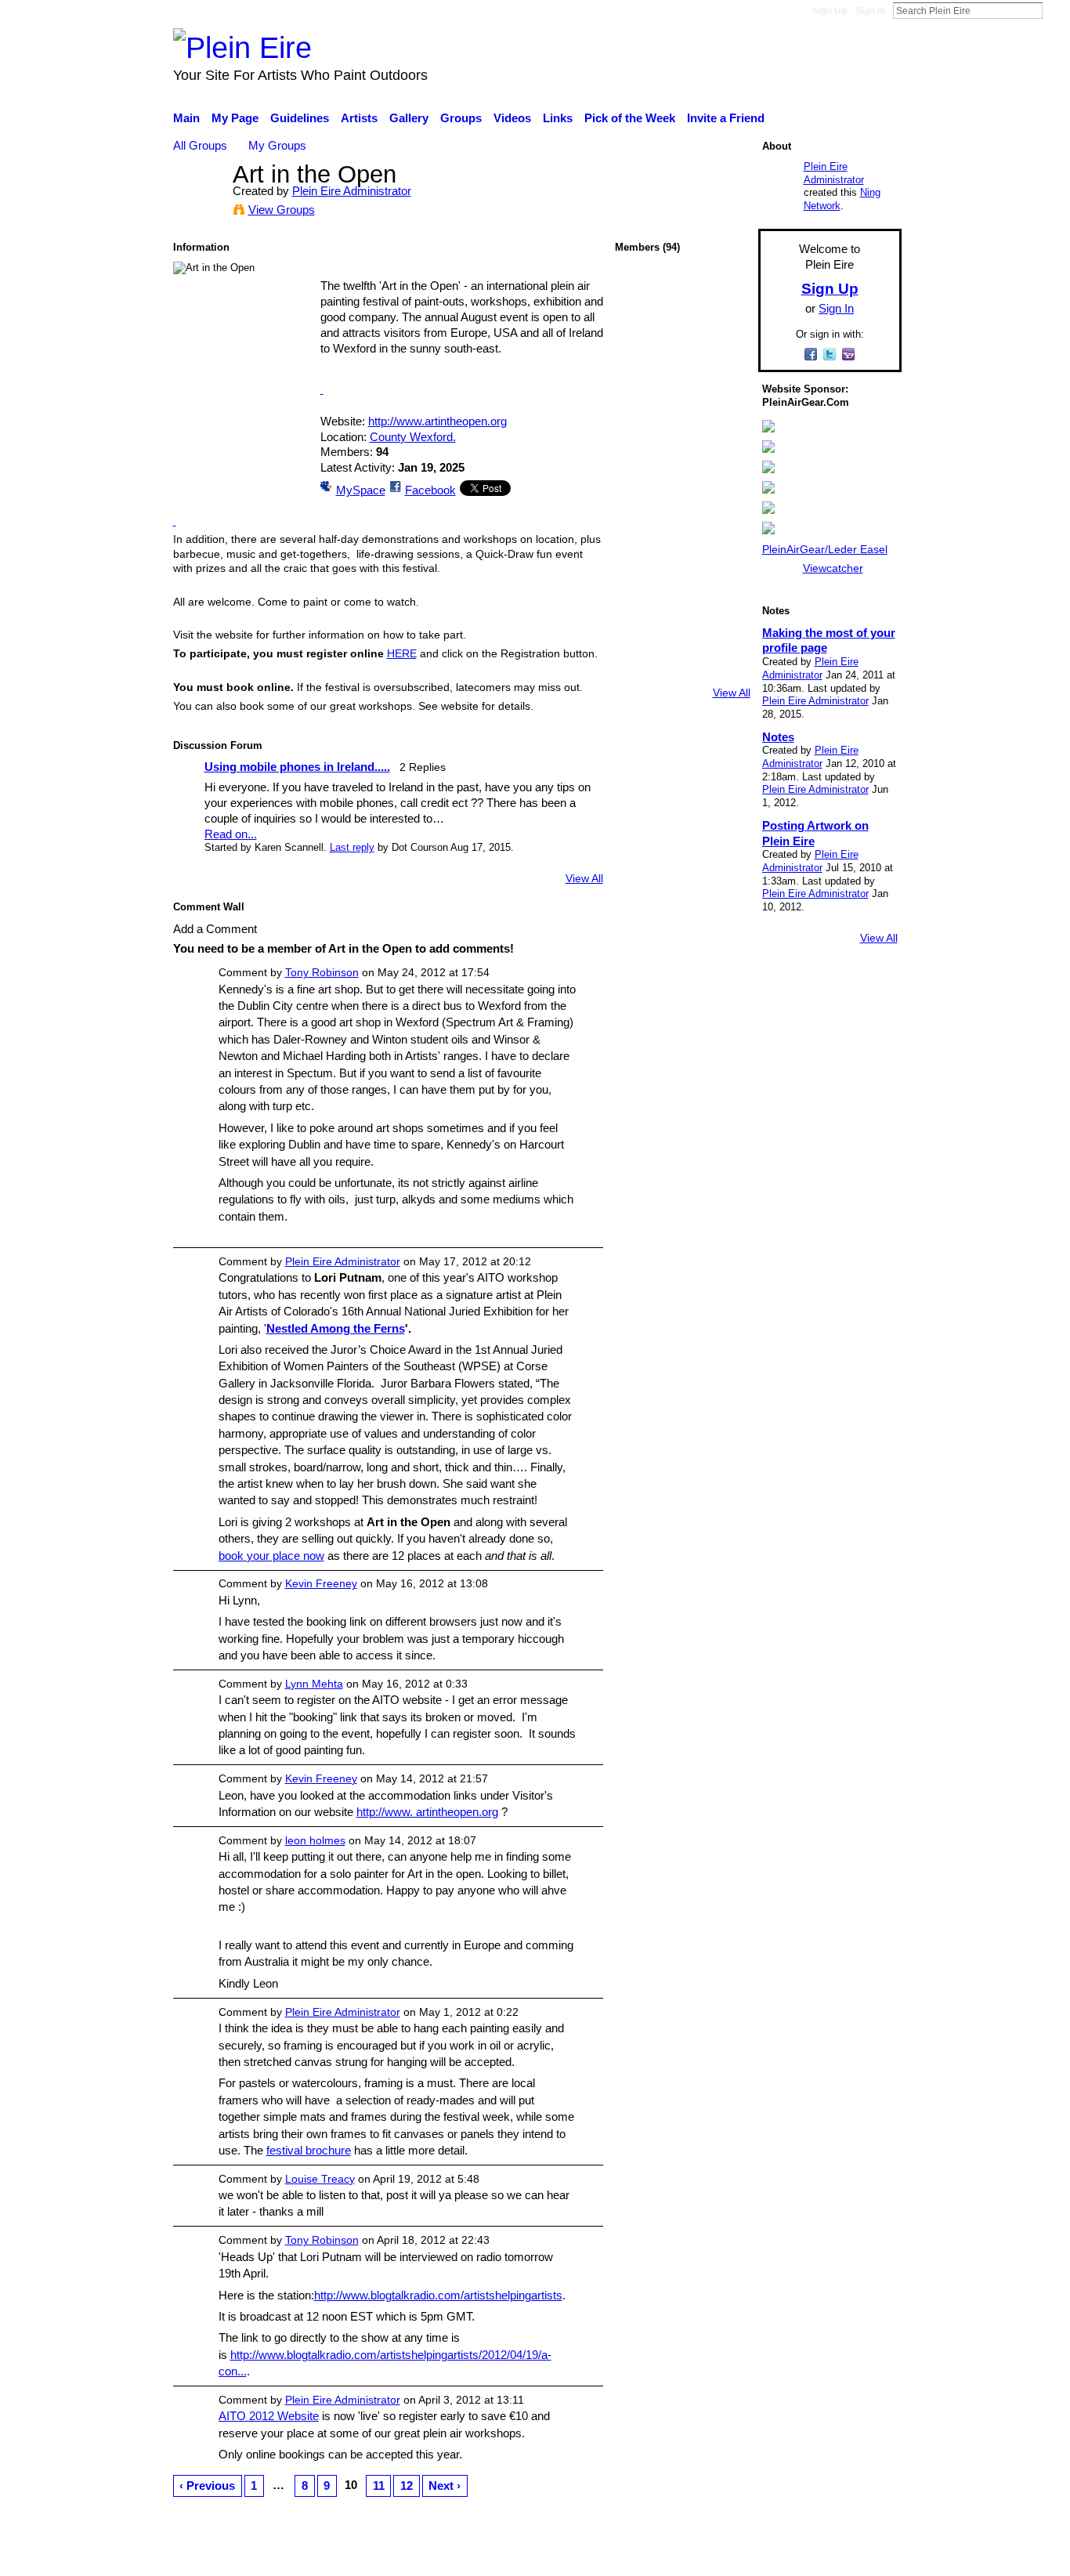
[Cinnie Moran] (641, 669)
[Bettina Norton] (724, 337)
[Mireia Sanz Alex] (641, 379)
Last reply (352, 847)
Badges (682, 2556)
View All (584, 878)
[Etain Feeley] (641, 420)
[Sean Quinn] (641, 337)
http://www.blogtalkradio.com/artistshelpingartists (438, 2295)
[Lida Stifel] (682, 628)
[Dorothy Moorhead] (641, 586)
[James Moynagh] (641, 462)
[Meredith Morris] (682, 379)
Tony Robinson (322, 972)
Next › (445, 2486)
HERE (402, 653)
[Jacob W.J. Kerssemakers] (641, 628)
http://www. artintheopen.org (427, 1812)
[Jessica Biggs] (682, 462)
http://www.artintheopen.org (437, 421)
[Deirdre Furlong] (724, 545)
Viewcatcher (833, 568)
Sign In (870, 11)
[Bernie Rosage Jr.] (724, 669)
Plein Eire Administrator (352, 191)
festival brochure (309, 2150)
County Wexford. (413, 437)
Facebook (430, 490)
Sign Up (830, 11)
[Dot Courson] (641, 296)
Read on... (231, 834)
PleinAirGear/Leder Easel (825, 549)
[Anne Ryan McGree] (724, 586)
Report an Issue (758, 2556)
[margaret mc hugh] (682, 545)
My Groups (277, 145)
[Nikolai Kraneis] (724, 628)
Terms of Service (858, 2556)
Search (1055, 10)
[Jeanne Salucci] (682, 669)
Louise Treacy (320, 2179)
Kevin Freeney (321, 1583)
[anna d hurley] (724, 503)
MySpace (361, 490)
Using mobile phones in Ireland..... (297, 767)
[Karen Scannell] (724, 296)
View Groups (282, 210)
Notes (778, 737)
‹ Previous (207, 2486)
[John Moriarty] (724, 462)
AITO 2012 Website (269, 2416)
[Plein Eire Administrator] (198, 203)
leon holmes (315, 1840)
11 (379, 2486)
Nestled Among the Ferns (336, 1328)
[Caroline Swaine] (641, 545)
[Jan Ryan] (682, 503)
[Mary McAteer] (682, 337)
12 (407, 2486)
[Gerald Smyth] (724, 420)
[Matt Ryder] (682, 420)
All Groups (200, 145)
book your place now (271, 1556)
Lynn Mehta (314, 1684)
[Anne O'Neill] (682, 586)
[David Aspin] (724, 379)
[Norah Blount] (641, 503)
